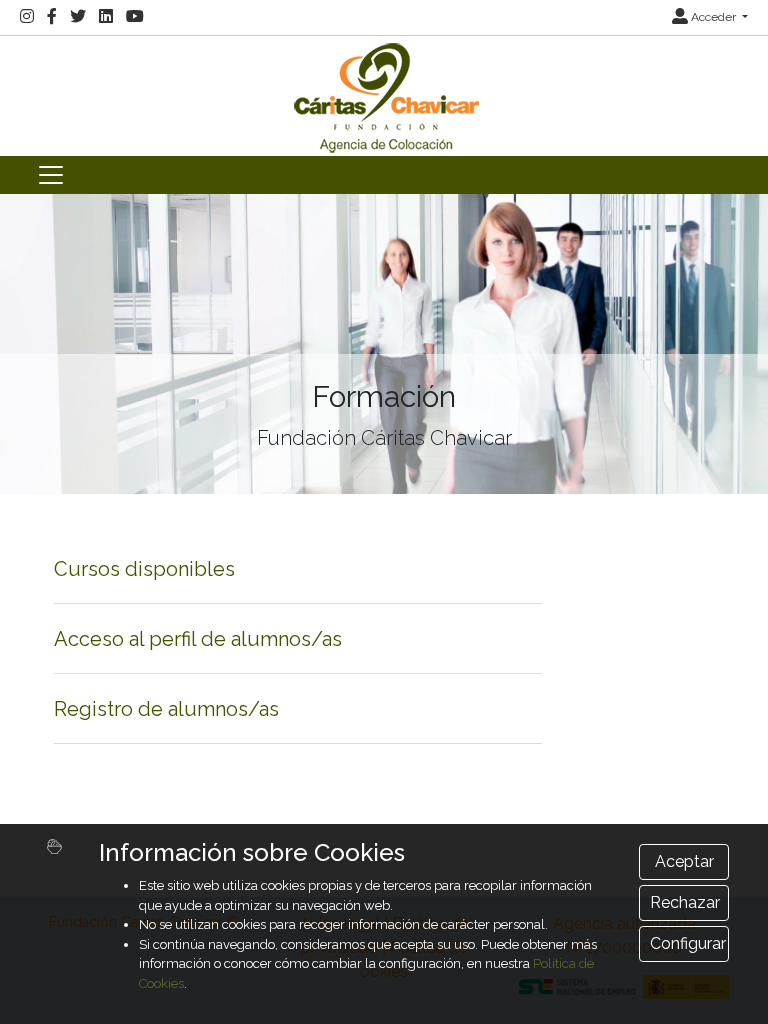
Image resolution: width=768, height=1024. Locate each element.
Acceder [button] (713, 17)
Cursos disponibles (144, 569)
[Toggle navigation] (51, 175)
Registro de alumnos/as (166, 709)
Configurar (688, 943)
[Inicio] (384, 94)
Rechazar (685, 902)
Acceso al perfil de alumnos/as (198, 639)
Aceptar (684, 861)
